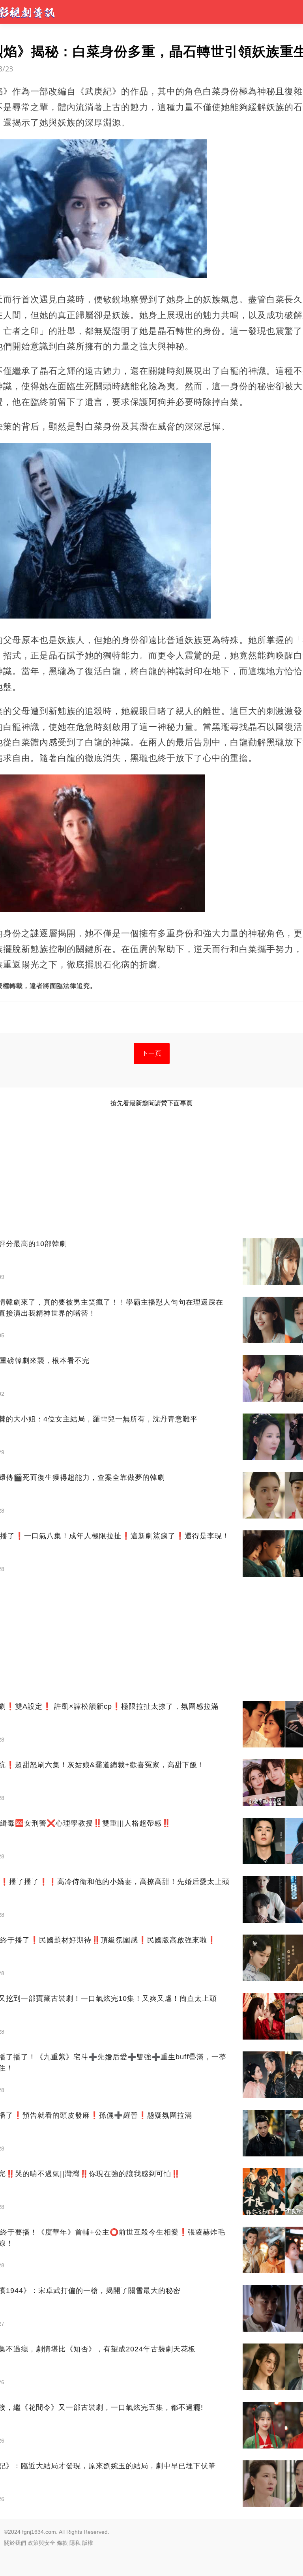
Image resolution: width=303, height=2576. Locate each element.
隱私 (75, 2543)
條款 (62, 2543)
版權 (88, 2543)
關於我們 (15, 2543)
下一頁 (152, 1053)
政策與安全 (41, 2543)
